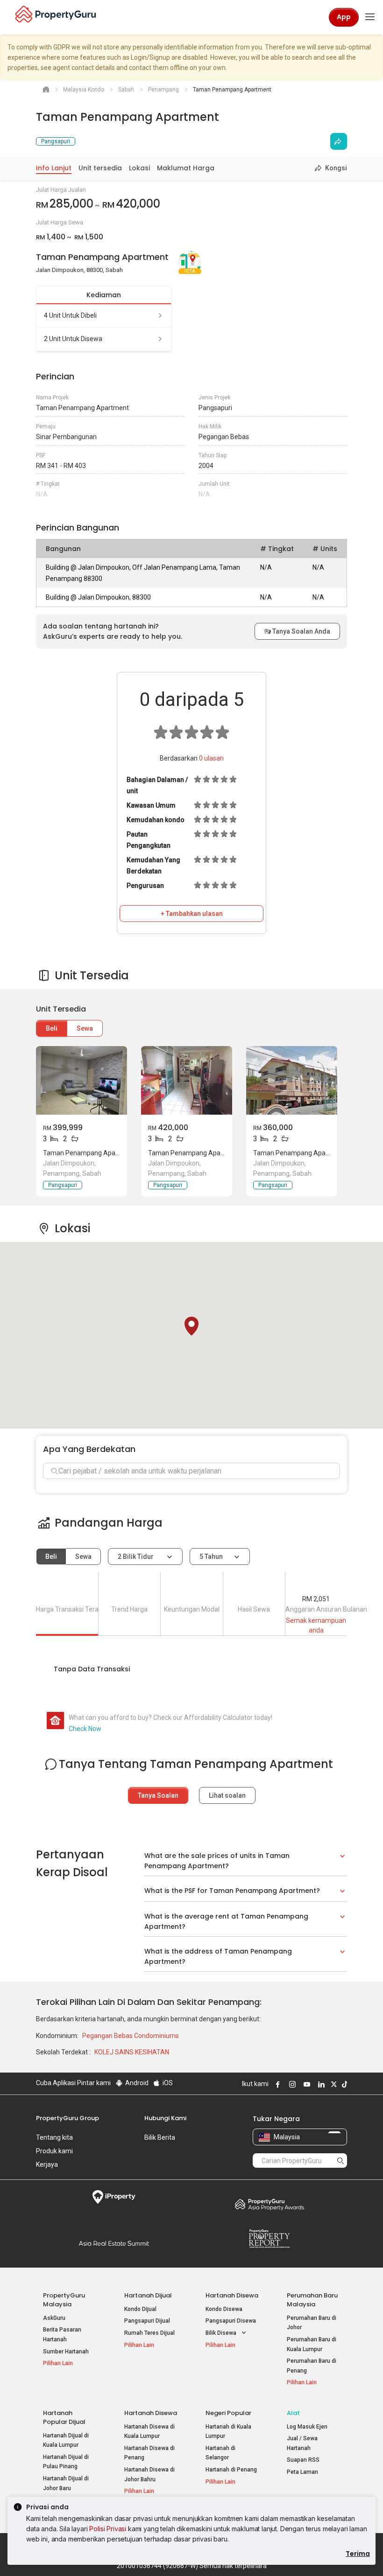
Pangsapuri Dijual (147, 2321)
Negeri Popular (228, 2413)
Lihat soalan (227, 1795)
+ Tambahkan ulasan (192, 914)
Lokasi (139, 168)
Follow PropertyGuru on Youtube (305, 2084)
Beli (52, 1028)
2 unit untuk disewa (73, 339)
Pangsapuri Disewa (231, 2321)
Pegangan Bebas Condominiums (131, 2036)
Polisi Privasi (108, 2529)
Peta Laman (302, 2472)
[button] (191, 1326)
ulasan (211, 758)
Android (136, 2083)
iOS (167, 2083)
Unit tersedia (100, 168)
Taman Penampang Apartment (89, 1153)
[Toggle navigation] (370, 17)
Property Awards (269, 2204)
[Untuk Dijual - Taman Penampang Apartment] (82, 1080)
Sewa (85, 1028)
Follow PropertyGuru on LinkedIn (320, 2084)
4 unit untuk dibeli (70, 315)
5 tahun (211, 1557)
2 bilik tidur (136, 1557)
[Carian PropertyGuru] (340, 2160)
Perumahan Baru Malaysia (312, 2300)
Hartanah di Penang (231, 2470)
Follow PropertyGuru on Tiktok (343, 2084)
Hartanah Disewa (232, 2295)
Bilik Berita (160, 2137)
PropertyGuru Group (67, 2118)
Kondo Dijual (140, 2309)
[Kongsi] (339, 141)
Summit (114, 2243)
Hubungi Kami (165, 2118)
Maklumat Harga (186, 168)
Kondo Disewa (224, 2309)
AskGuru (54, 2318)
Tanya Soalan (158, 1795)
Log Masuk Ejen (307, 2427)
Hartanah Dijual (148, 2295)
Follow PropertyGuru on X (333, 2084)
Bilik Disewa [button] (222, 2333)
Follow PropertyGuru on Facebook (277, 2084)
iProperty (114, 2197)
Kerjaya (47, 2164)
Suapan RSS (303, 2460)
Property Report (269, 2239)
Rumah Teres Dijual (149, 2333)
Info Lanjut (54, 168)
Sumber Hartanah (66, 2352)
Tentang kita (54, 2137)
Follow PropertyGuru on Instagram (291, 2084)
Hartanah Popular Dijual (64, 2417)
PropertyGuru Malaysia (64, 2300)
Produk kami (54, 2151)
